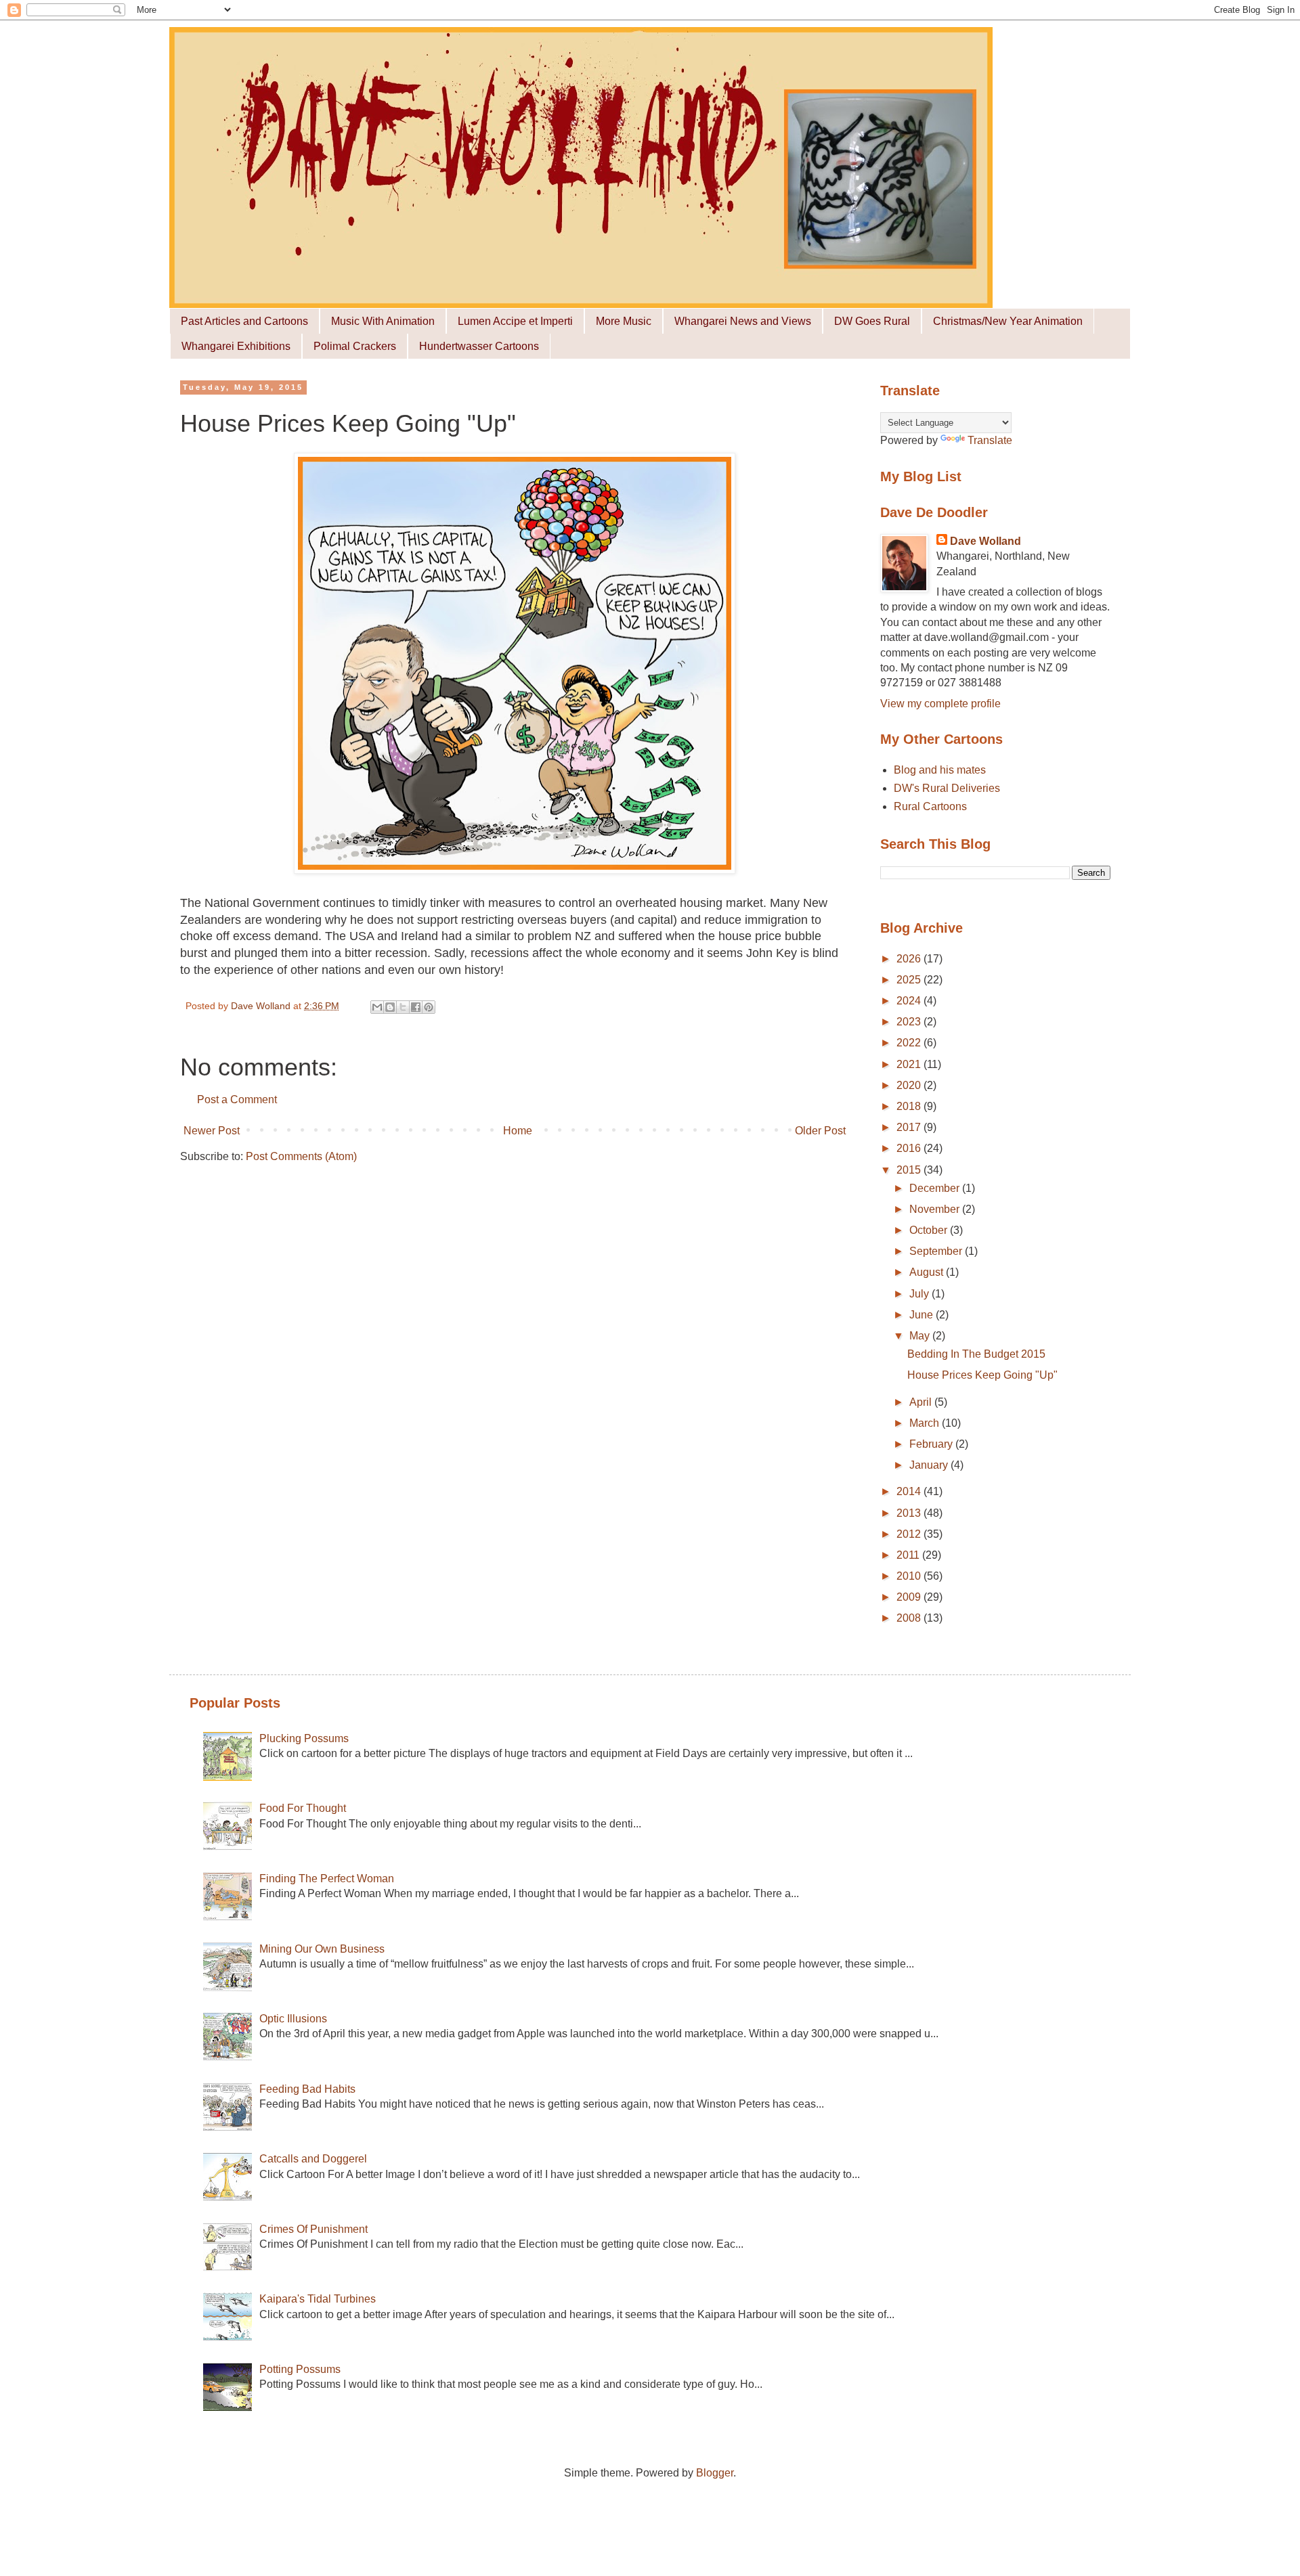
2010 (910, 1576)
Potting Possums (300, 2369)
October (930, 1230)
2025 (910, 980)
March (926, 1423)
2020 (910, 1085)
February (932, 1444)
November (936, 1209)
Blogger (715, 2473)
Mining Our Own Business (322, 1949)
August (928, 1272)
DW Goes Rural (872, 321)
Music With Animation (383, 321)
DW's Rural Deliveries (947, 788)
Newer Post (212, 1131)
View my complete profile (940, 704)
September (937, 1251)
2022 (910, 1043)
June (923, 1315)
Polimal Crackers (355, 346)
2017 (910, 1127)
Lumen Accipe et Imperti (515, 321)
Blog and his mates (940, 770)
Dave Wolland (985, 541)
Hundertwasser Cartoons (479, 346)
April (922, 1402)
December (936, 1188)
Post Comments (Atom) (301, 1156)
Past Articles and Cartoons (244, 321)
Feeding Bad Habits (307, 2089)
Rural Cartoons (930, 806)
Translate (990, 440)
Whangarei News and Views (743, 321)
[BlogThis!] (390, 1007)
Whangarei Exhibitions (236, 346)
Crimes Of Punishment (313, 2229)
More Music (624, 321)
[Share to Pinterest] (429, 1007)
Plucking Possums (304, 1738)
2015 (910, 1170)
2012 (910, 1534)
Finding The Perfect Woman (327, 1879)
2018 (910, 1106)
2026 (910, 959)
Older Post (820, 1131)
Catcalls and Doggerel (313, 2159)
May (921, 1336)
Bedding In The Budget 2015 (976, 1354)
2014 (910, 1491)
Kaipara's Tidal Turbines (318, 2299)
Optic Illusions (293, 2019)
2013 (910, 1513)
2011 (909, 1555)
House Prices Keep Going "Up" (982, 1375)
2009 (910, 1597)
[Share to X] (403, 1007)
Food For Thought (303, 1808)
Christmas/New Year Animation (1008, 321)
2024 (910, 1001)
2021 (910, 1064)
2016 (910, 1148)
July (920, 1294)
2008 (910, 1618)
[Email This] (377, 1007)
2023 (910, 1022)
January (930, 1465)
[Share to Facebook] (416, 1007)
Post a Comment (237, 1100)
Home (518, 1131)
